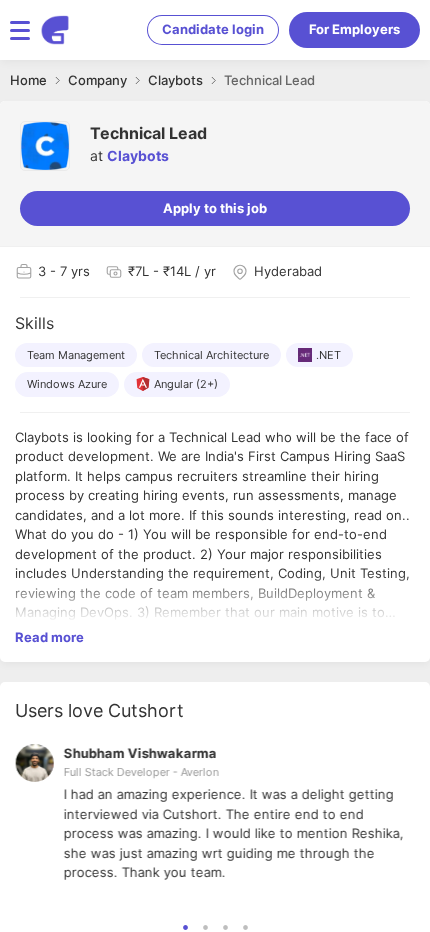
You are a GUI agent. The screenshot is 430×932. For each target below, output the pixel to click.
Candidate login (213, 29)
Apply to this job (215, 208)
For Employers (354, 29)
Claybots (138, 155)
